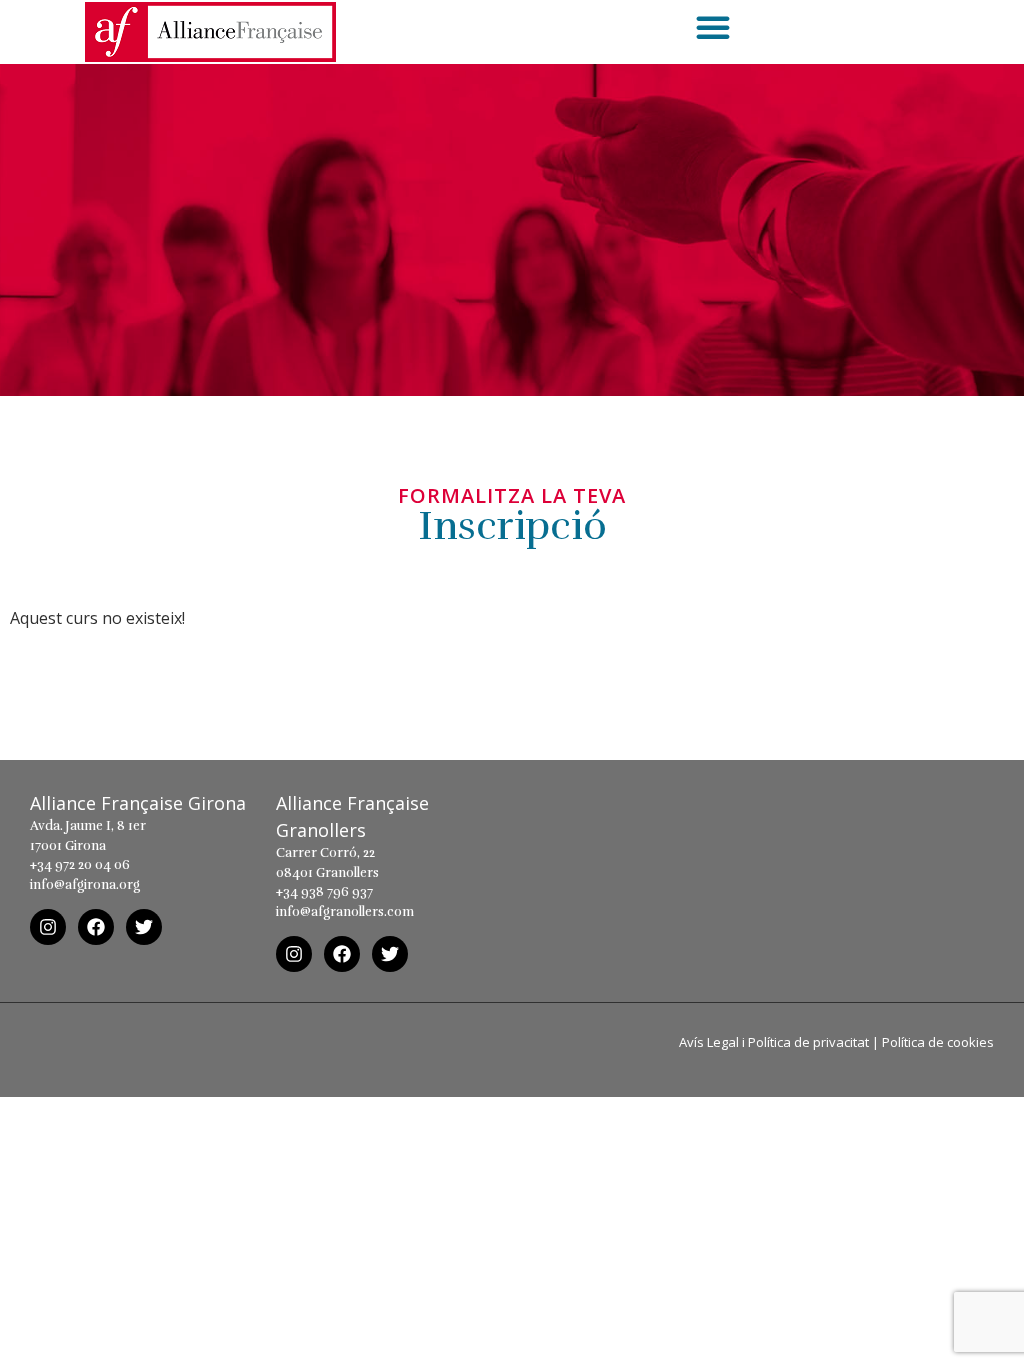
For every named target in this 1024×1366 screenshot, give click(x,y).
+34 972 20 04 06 (80, 865)
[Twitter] (144, 927)
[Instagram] (48, 927)
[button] (713, 27)
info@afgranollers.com (345, 912)
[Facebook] (96, 927)
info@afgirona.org (85, 885)
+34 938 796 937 (324, 892)
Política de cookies (938, 1042)
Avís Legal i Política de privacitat (774, 1042)
